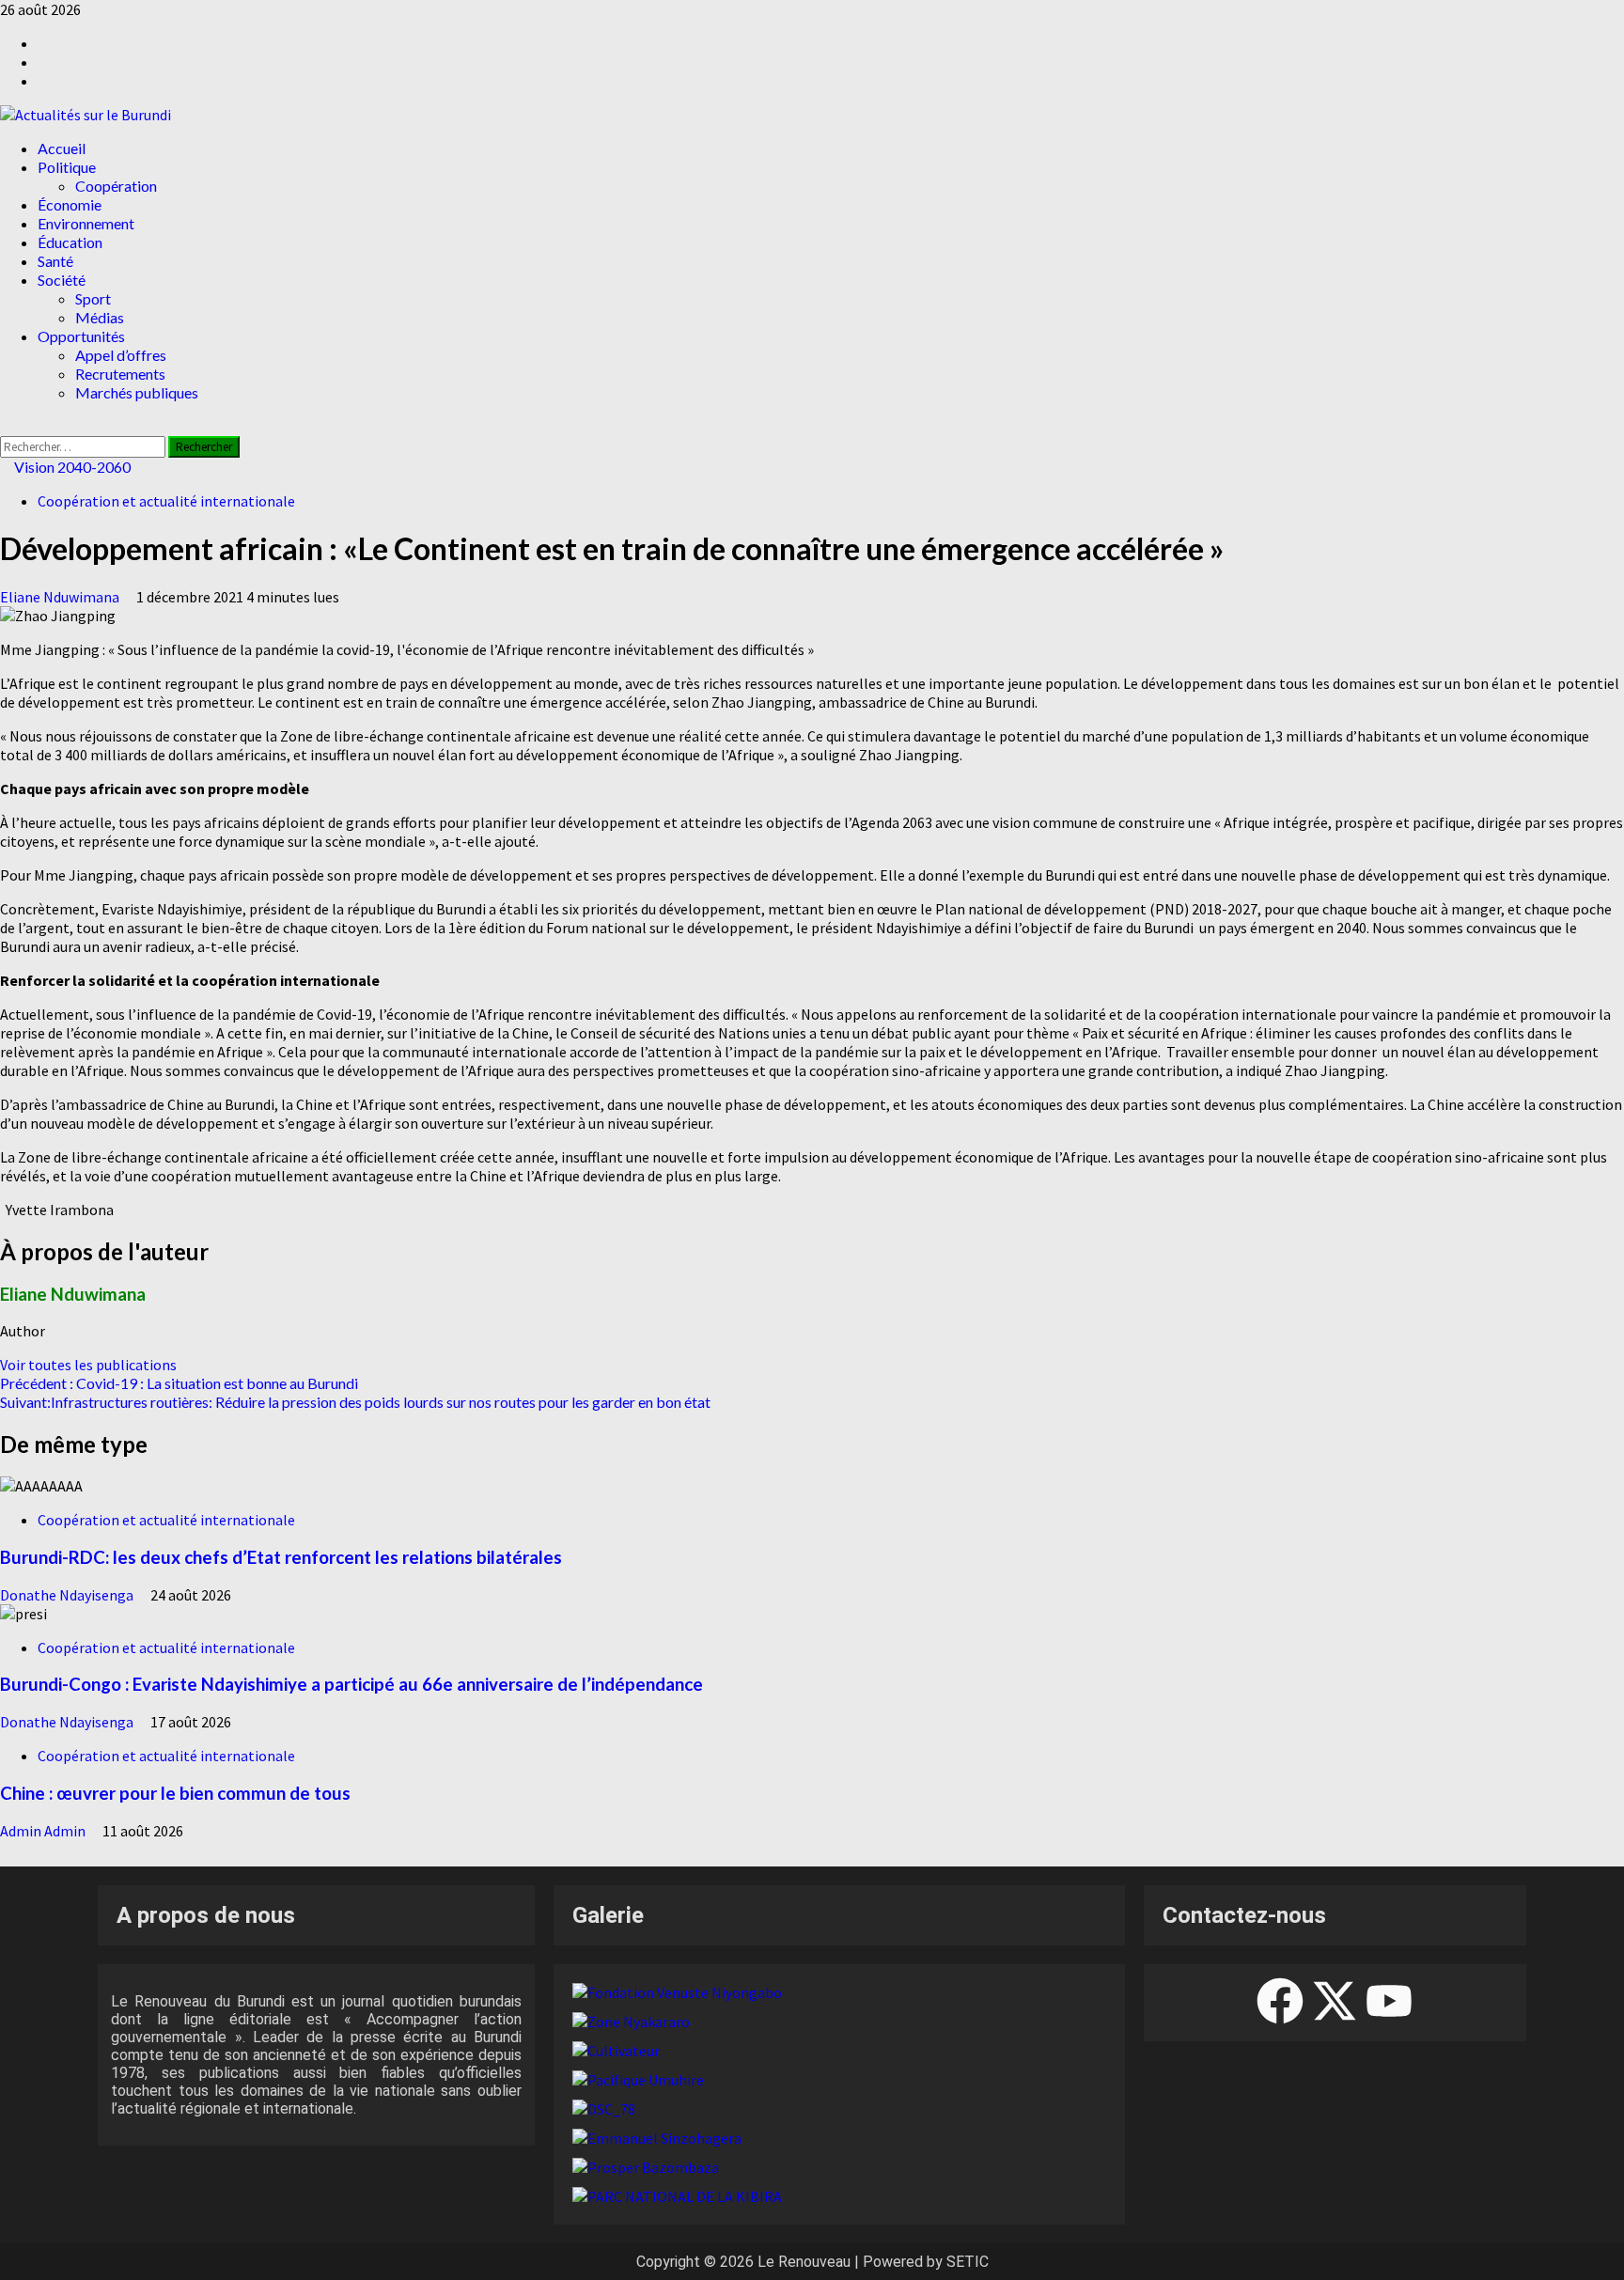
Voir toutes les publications (88, 1365)
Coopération (116, 186)
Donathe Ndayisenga (68, 1595)
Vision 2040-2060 (71, 467)
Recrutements (120, 374)
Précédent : (179, 1383)
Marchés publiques (137, 392)
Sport (93, 298)
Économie (70, 204)
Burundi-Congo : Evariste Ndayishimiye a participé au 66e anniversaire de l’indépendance (351, 1684)
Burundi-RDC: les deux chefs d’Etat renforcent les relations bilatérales (281, 1557)
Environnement (86, 223)
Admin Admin (44, 1831)
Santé (55, 261)
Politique (67, 167)
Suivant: (355, 1402)
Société (62, 280)
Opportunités (81, 336)
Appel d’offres (121, 355)
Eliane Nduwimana (61, 597)
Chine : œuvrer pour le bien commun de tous (175, 1793)
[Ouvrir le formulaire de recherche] (6, 427)
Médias (100, 317)
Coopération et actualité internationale (166, 501)
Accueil (62, 148)
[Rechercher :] (84, 445)
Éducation (70, 242)
